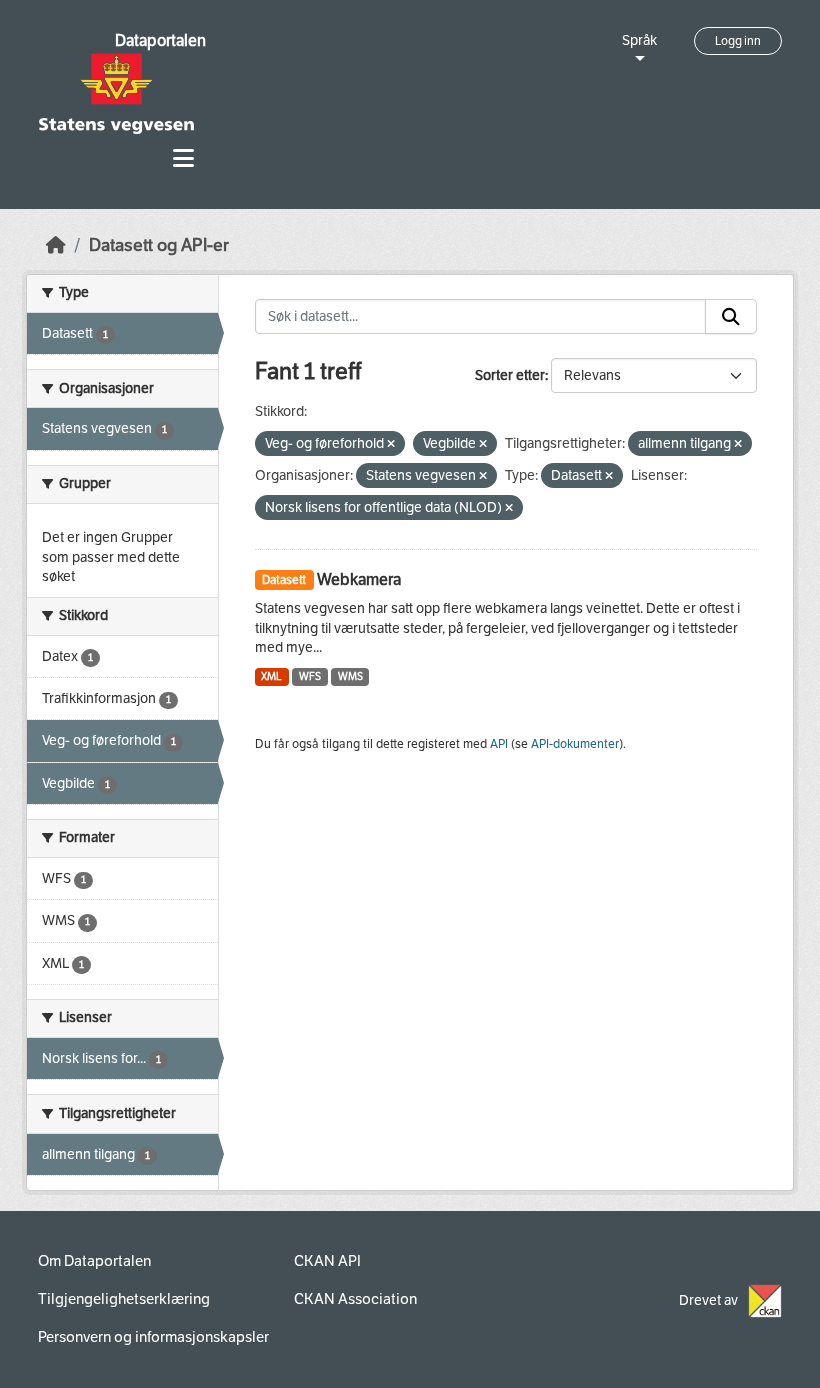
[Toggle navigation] (183, 158)
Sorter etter (510, 375)
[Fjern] (391, 444)
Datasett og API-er (159, 245)
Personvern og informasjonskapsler (153, 1337)
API (499, 744)
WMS (350, 676)
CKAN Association (355, 1299)
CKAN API (327, 1261)
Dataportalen (160, 40)
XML (271, 676)
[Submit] (731, 317)
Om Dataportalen (94, 1261)
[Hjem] (56, 245)
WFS (310, 676)
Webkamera (359, 579)
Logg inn (738, 41)
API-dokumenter (575, 744)
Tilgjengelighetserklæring (124, 1299)
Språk (639, 40)
